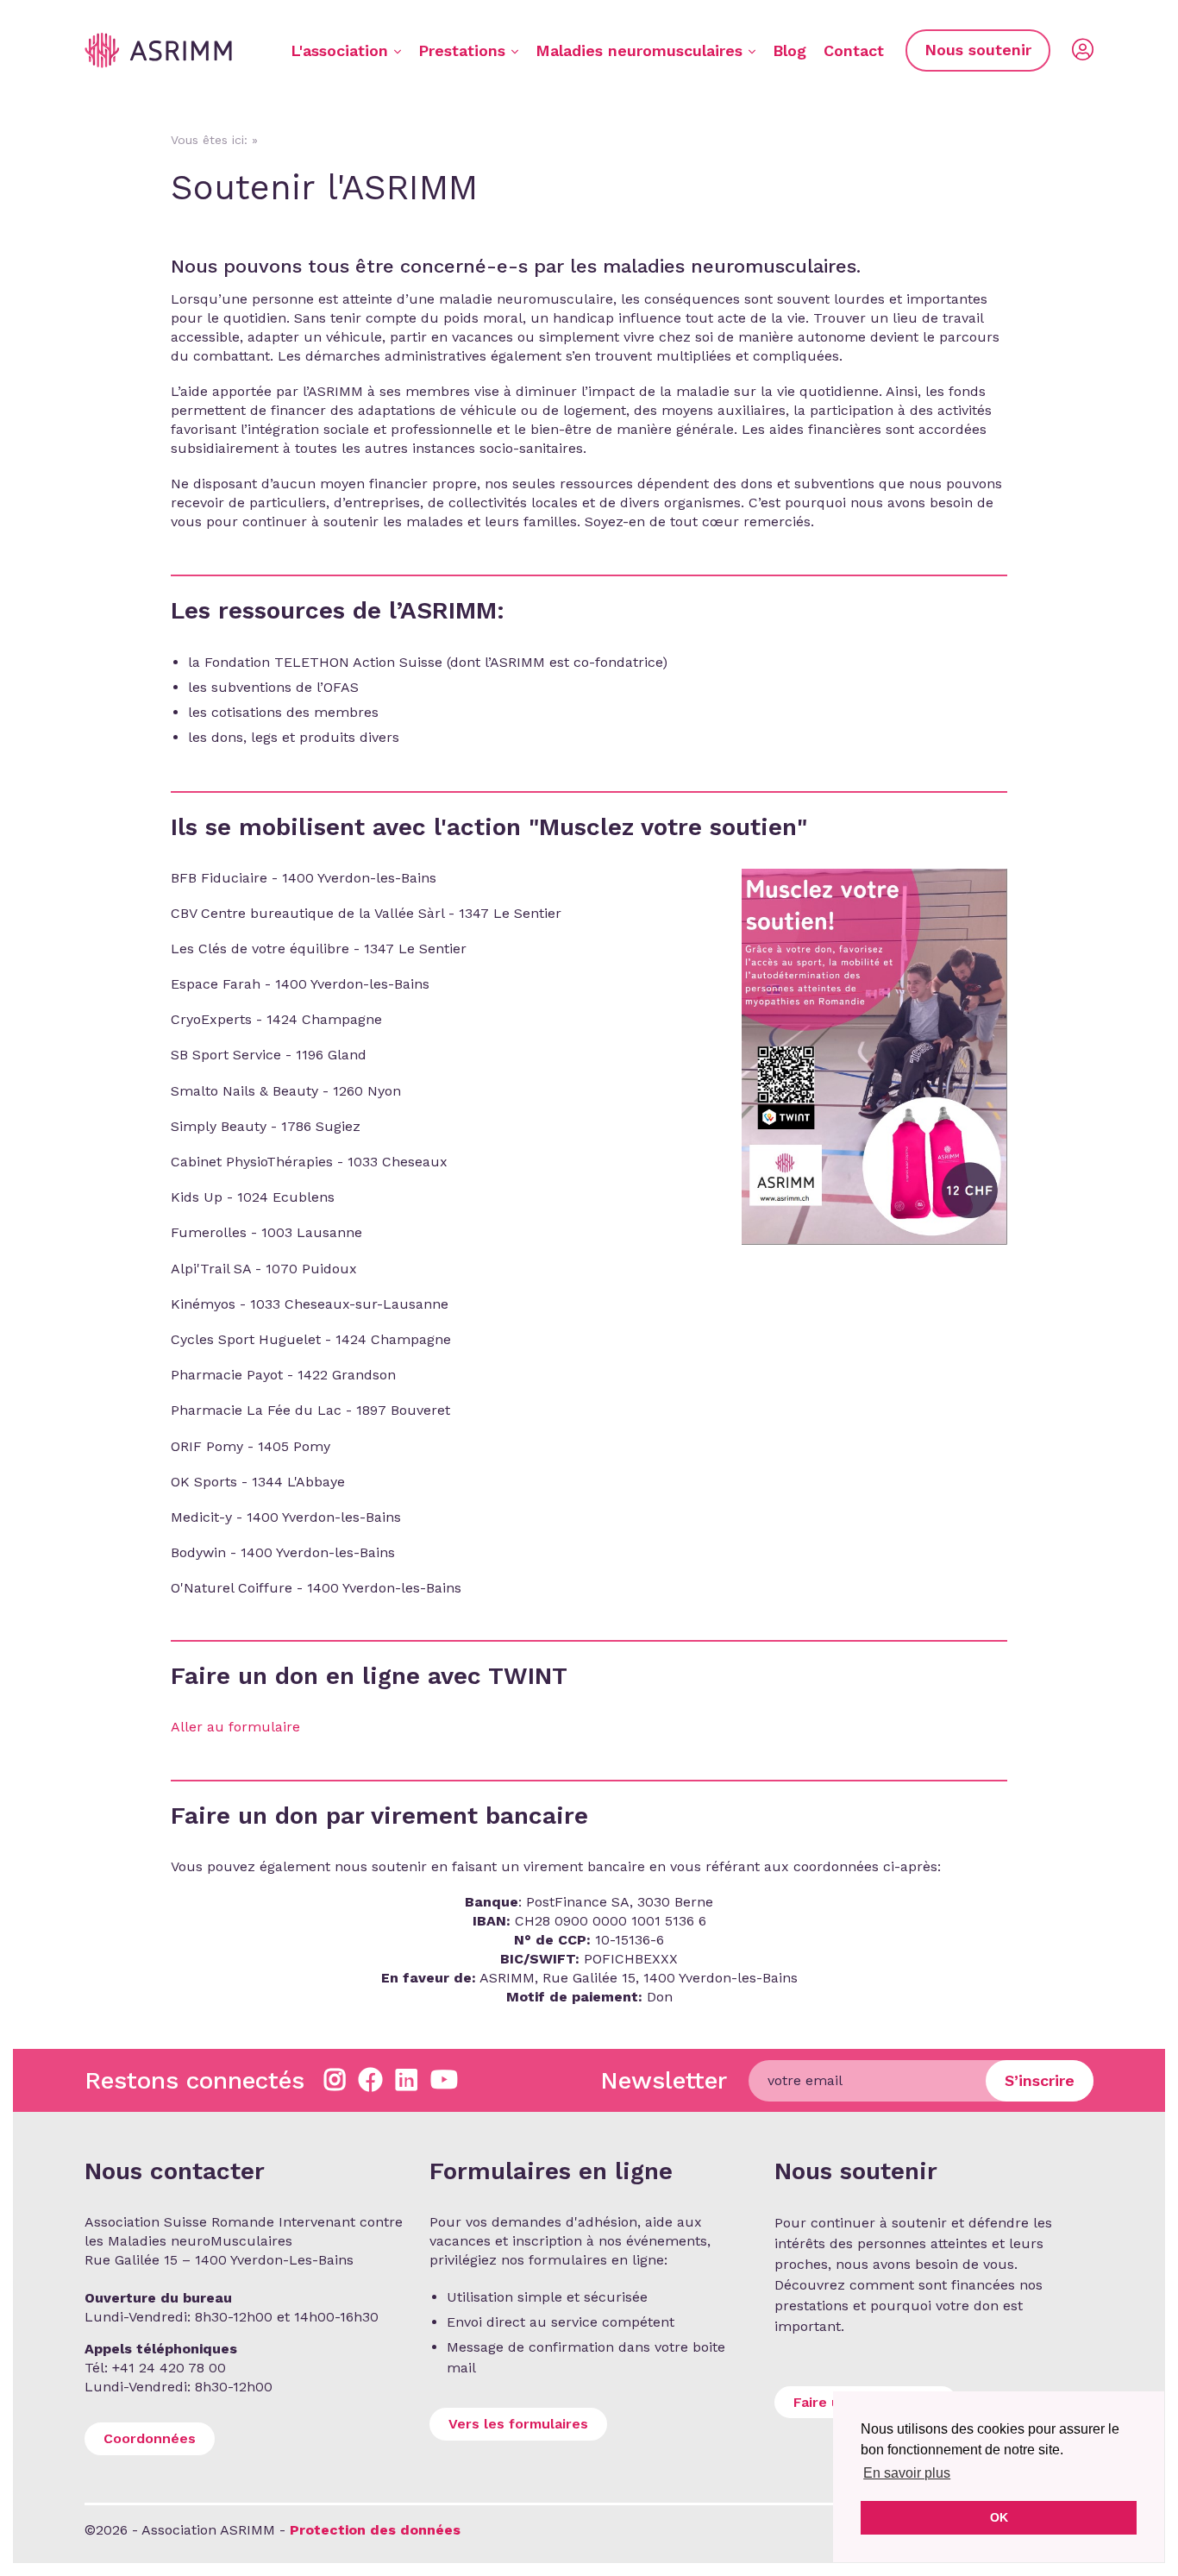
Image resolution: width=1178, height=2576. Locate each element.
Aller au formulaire (235, 1727)
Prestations (462, 50)
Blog (790, 50)
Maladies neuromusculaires (639, 50)
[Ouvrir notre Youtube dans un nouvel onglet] (444, 2080)
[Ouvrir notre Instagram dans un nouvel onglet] (335, 2080)
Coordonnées (150, 2438)
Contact (854, 50)
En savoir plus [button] (907, 2473)
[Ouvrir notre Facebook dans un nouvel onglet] (371, 2080)
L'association (339, 50)
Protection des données (375, 2530)
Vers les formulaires (518, 2424)
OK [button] (999, 2517)
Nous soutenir (978, 50)
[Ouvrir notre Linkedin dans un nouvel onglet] (407, 2080)
